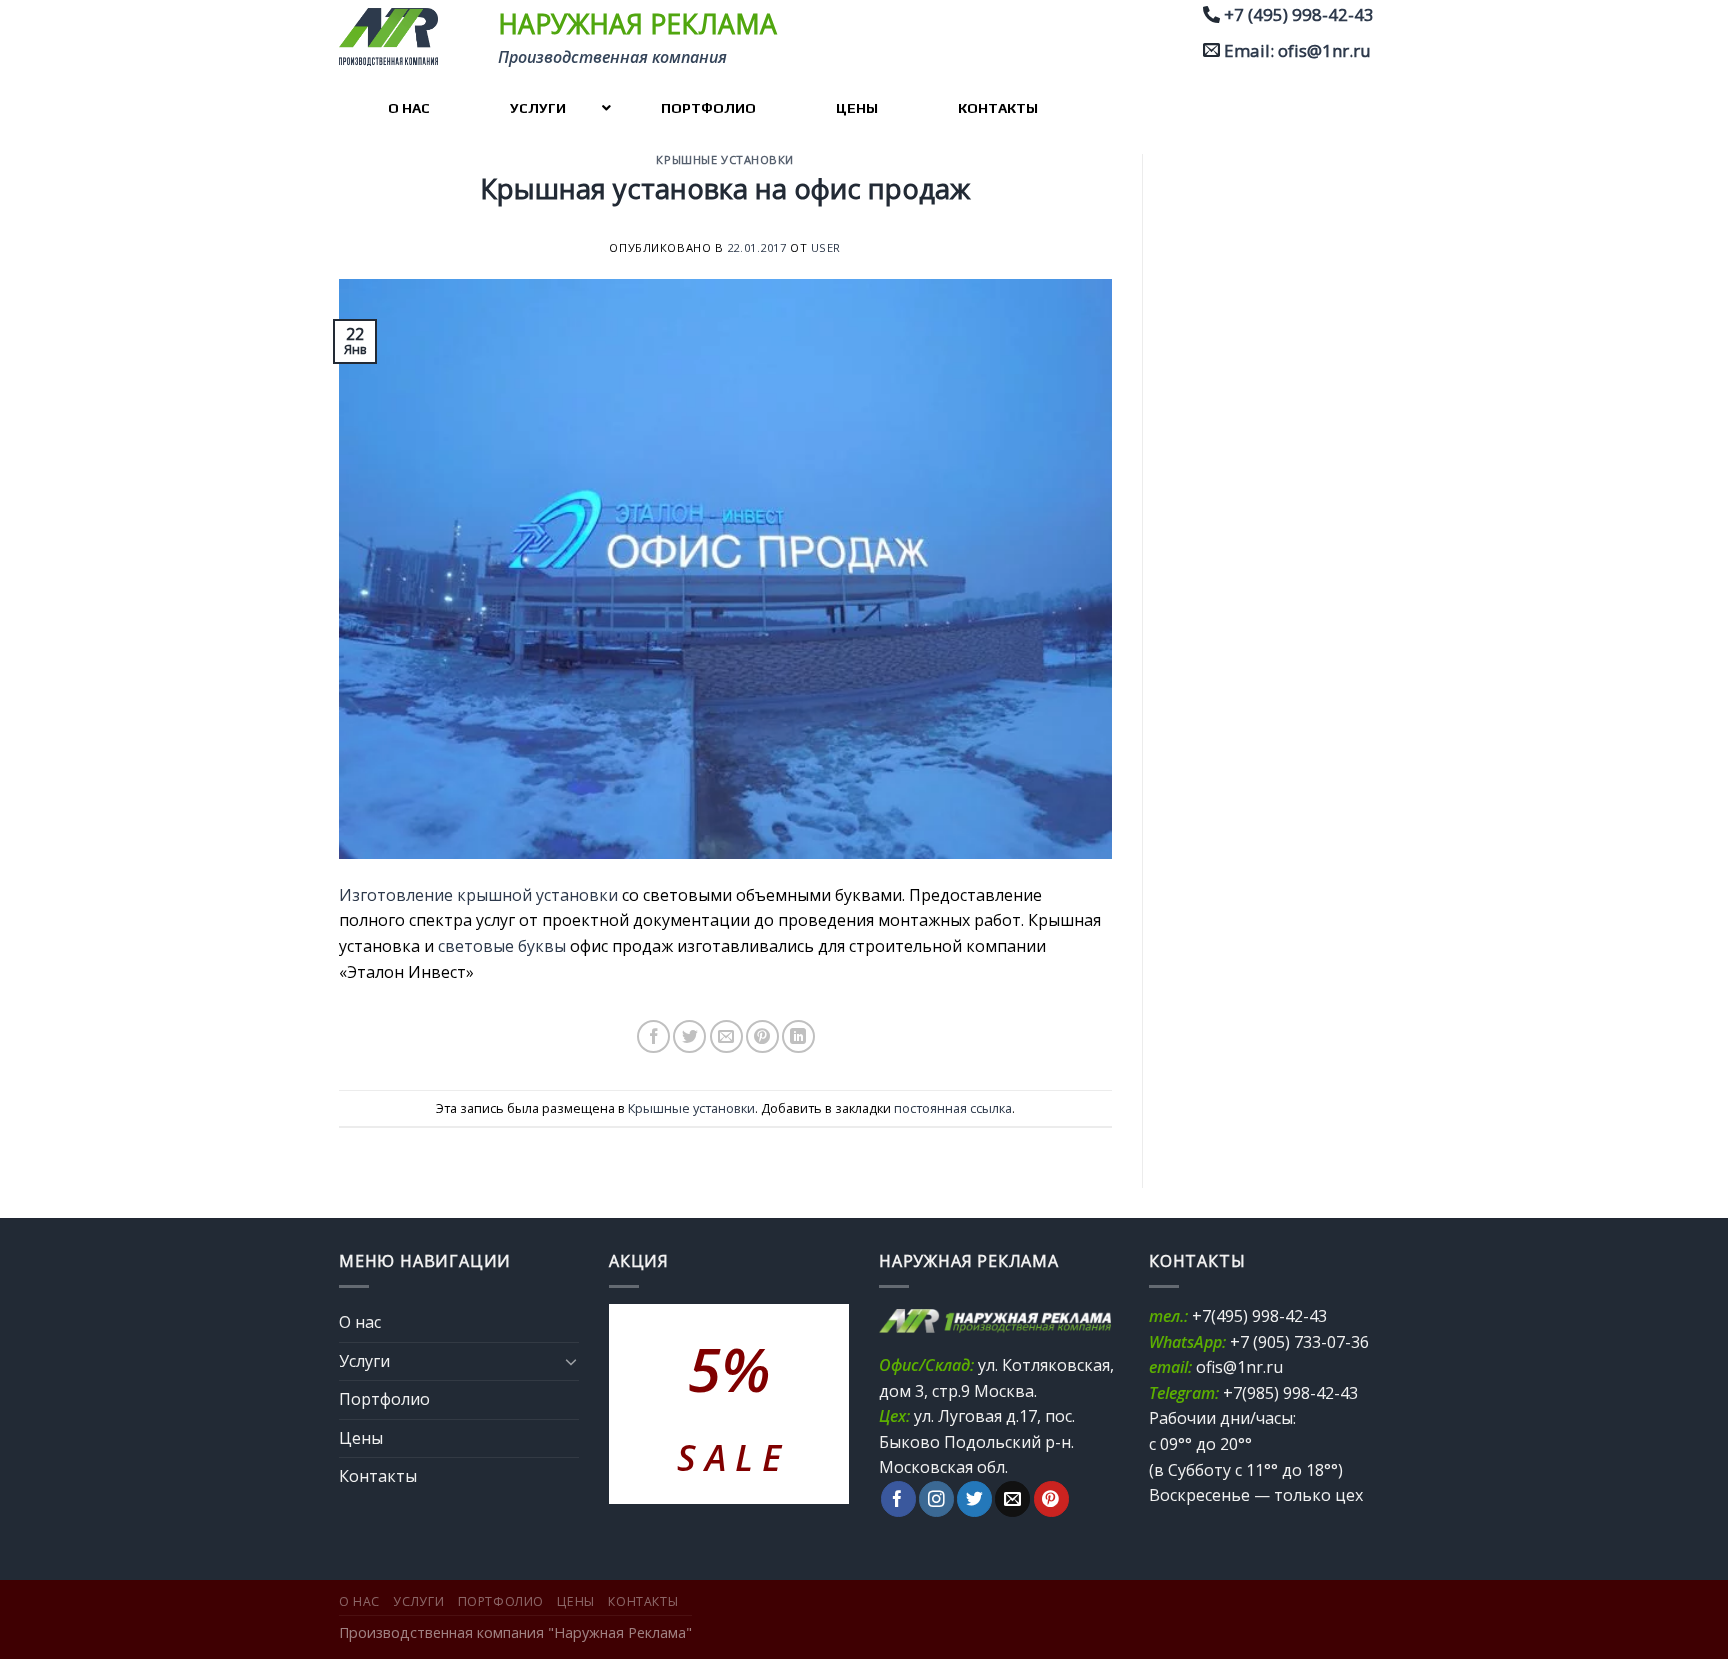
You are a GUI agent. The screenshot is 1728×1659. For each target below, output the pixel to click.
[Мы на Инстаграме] (936, 1499)
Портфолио (384, 1399)
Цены (361, 1438)
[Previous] (639, 1404)
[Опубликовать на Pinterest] (762, 1036)
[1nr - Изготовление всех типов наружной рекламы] (395, 37)
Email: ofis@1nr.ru (1297, 50)
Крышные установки (725, 159)
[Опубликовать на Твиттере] (689, 1036)
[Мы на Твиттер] (974, 1499)
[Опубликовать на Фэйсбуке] (653, 1036)
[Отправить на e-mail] (1012, 1499)
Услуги (364, 1361)
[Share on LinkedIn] (798, 1036)
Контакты (378, 1476)
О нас (360, 1322)
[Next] (819, 1404)
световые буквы (502, 946)
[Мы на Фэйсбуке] (898, 1499)
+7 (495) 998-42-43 (1299, 14)
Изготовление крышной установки (478, 895)
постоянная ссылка (953, 1108)
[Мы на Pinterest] (1051, 1499)
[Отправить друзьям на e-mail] (726, 1036)
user (826, 247)
